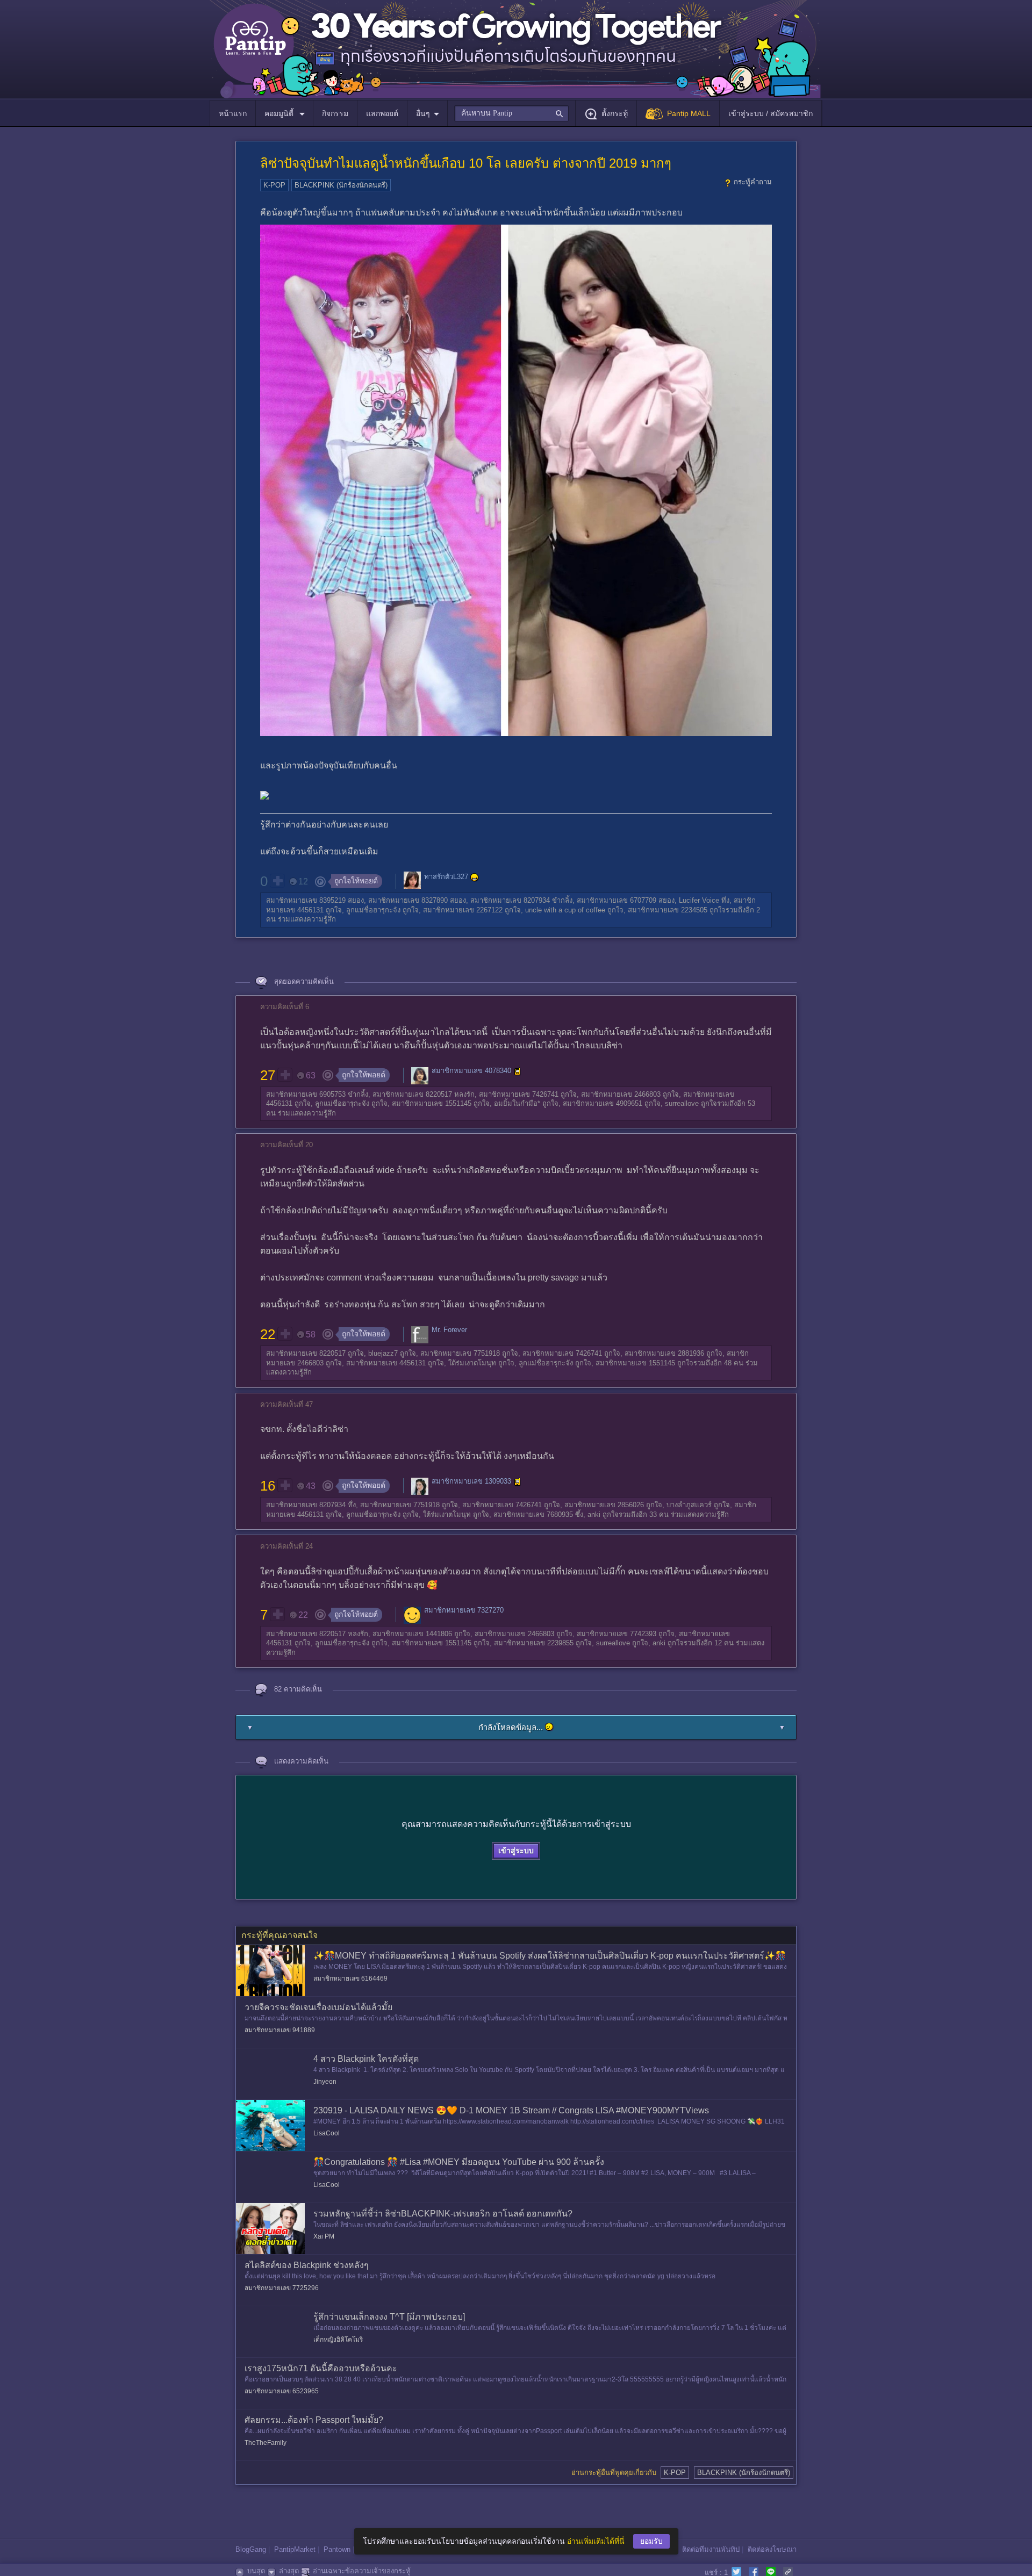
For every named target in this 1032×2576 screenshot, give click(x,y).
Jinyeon (325, 2082)
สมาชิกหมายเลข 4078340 (471, 1071)
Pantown (337, 2549)
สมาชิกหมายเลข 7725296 (282, 2288)
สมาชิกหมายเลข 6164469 (350, 1978)
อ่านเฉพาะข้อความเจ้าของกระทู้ (362, 2571)
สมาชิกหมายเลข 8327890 (408, 900)
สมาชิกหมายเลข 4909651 (603, 1103)
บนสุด (256, 2571)
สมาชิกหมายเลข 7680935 (533, 1514)
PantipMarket (295, 2549)
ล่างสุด (289, 2571)
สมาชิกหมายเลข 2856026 (604, 1505)
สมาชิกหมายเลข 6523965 (282, 2391)
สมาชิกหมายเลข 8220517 (412, 1094)
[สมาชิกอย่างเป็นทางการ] (475, 877)
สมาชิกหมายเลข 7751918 (460, 1353)
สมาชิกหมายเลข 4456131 (386, 1363)
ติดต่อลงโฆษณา (772, 2549)
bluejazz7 (383, 1353)
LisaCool (327, 2133)
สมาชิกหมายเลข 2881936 (664, 1353)
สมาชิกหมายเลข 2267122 (463, 910)
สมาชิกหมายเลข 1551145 (432, 1103)
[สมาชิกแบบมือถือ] (518, 1071)
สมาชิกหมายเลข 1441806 (412, 1634)
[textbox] (511, 113)
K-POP (274, 185)
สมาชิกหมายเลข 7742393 (617, 1634)
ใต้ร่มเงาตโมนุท (472, 1363)
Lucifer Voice (699, 900)
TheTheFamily (266, 2443)
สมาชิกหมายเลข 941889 (280, 2030)
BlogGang (251, 2549)
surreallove (682, 1103)
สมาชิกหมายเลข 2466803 (621, 1094)
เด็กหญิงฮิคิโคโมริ (338, 2340)
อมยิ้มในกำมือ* (517, 1103)
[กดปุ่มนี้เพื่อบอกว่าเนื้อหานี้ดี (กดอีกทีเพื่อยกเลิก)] (277, 881)
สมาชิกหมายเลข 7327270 (464, 1610)
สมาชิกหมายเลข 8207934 (510, 900)
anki (594, 1514)
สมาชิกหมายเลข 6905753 (306, 1094)
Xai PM (324, 2236)
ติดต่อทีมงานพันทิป (711, 2549)
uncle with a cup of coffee (565, 910)
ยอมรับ (651, 2541)
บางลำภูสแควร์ (689, 1505)
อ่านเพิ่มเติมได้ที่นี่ (596, 2541)
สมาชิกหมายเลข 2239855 (534, 1643)
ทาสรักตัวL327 (446, 877)
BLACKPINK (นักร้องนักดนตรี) (341, 185)
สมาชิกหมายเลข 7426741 (519, 1094)
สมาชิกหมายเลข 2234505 (668, 910)
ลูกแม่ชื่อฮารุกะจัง (373, 910)
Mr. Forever (449, 1330)
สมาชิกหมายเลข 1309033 (471, 1482)
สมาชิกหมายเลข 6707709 (617, 900)
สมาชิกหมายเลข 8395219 (306, 900)
